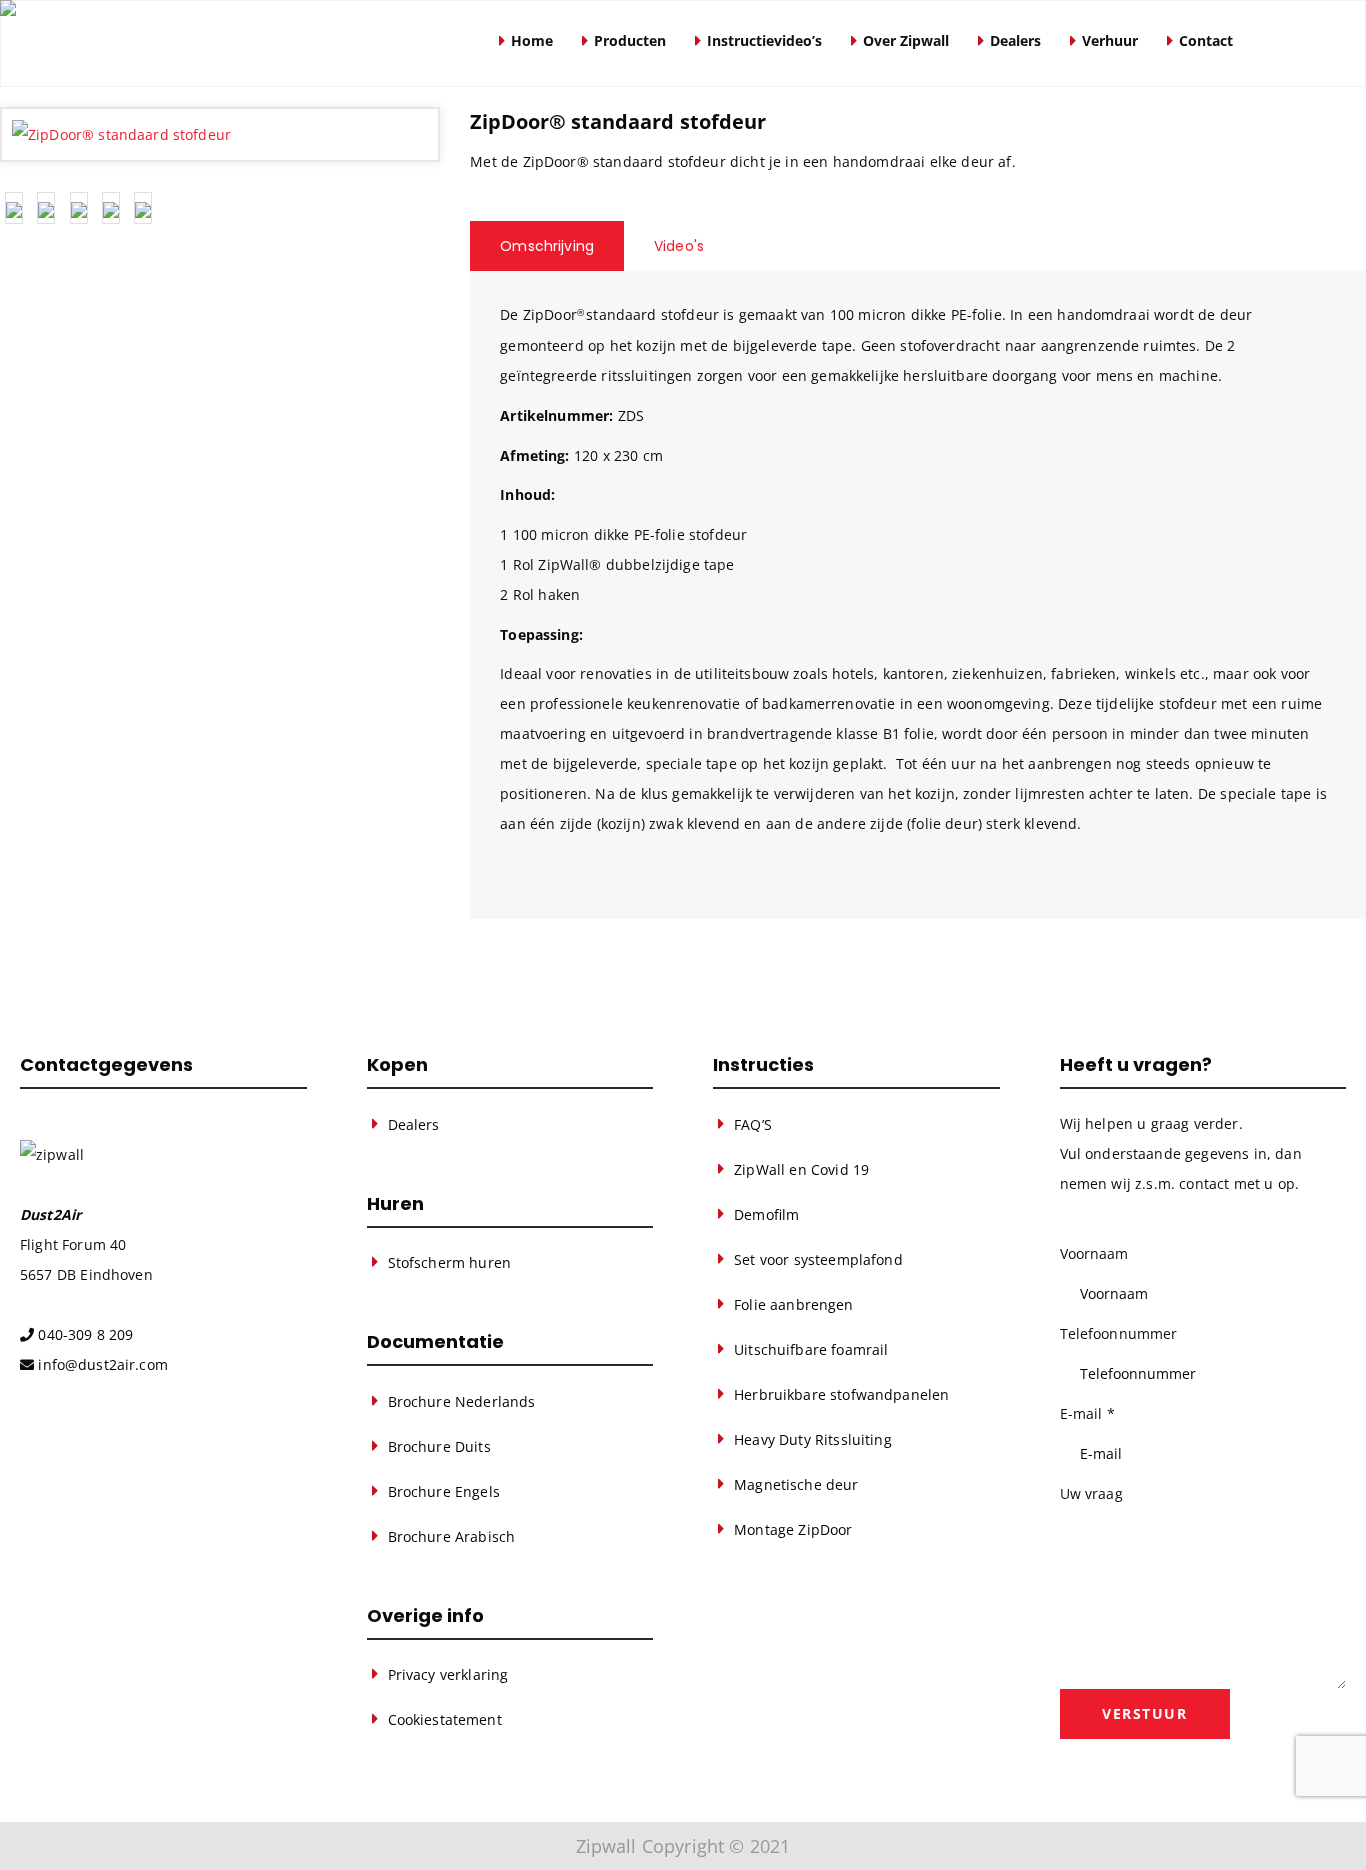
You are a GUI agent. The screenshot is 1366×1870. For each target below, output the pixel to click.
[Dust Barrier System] (239, 43)
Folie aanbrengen (793, 1304)
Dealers (414, 1124)
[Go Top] (1329, 1825)
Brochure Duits (439, 1446)
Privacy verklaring (448, 1674)
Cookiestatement (445, 1719)
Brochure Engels (444, 1491)
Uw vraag (1091, 1493)
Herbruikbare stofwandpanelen (841, 1394)
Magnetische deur (796, 1484)
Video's (679, 246)
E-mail (1087, 1413)
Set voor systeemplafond (818, 1259)
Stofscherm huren (449, 1262)
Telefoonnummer (1119, 1333)
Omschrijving (547, 246)
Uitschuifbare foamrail (811, 1349)
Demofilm (766, 1214)
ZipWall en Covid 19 (801, 1169)
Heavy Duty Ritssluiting (813, 1439)
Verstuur (1144, 1713)
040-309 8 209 (85, 1334)
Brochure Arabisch (452, 1536)
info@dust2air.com (102, 1364)
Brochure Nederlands (462, 1401)
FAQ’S (753, 1124)
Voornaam (1094, 1253)
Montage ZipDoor (793, 1529)
